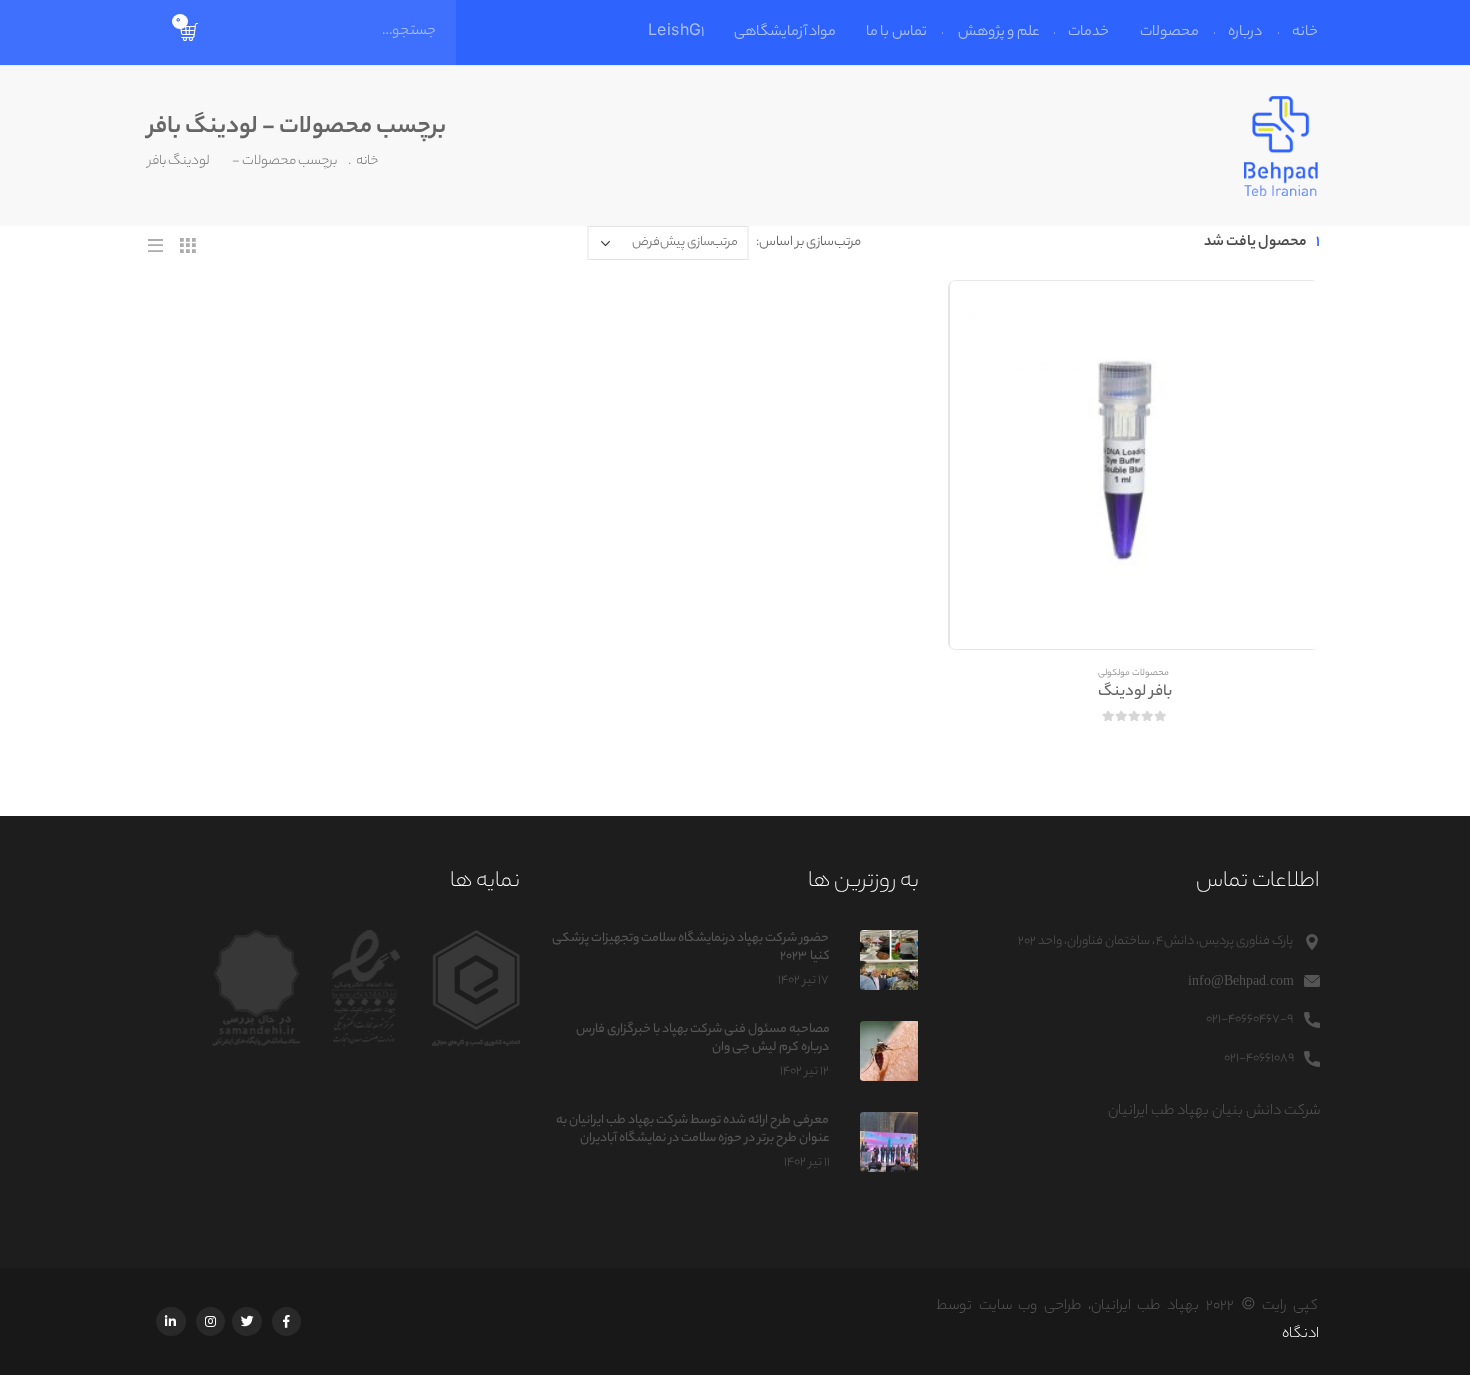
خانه (1307, 33)
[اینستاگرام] (210, 1321)
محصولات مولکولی (1135, 673)
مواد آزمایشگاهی (786, 33)
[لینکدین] (171, 1321)
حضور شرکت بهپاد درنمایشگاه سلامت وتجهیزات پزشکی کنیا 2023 (691, 947)
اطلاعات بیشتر (988, 318)
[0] (191, 33)
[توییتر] (248, 1321)
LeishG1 (676, 33)
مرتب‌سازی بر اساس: (810, 242)
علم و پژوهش (999, 33)
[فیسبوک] (287, 1321)
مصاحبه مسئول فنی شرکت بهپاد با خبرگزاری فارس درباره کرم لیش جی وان (703, 1038)
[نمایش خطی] (157, 245)
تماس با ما (897, 33)
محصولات (1170, 33)
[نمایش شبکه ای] (188, 245)
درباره (1247, 33)
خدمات (1090, 33)
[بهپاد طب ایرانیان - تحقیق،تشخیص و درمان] (1283, 146)
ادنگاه (1301, 1335)
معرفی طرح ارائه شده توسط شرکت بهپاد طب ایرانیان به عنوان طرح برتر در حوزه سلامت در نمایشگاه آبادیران (693, 1129)
